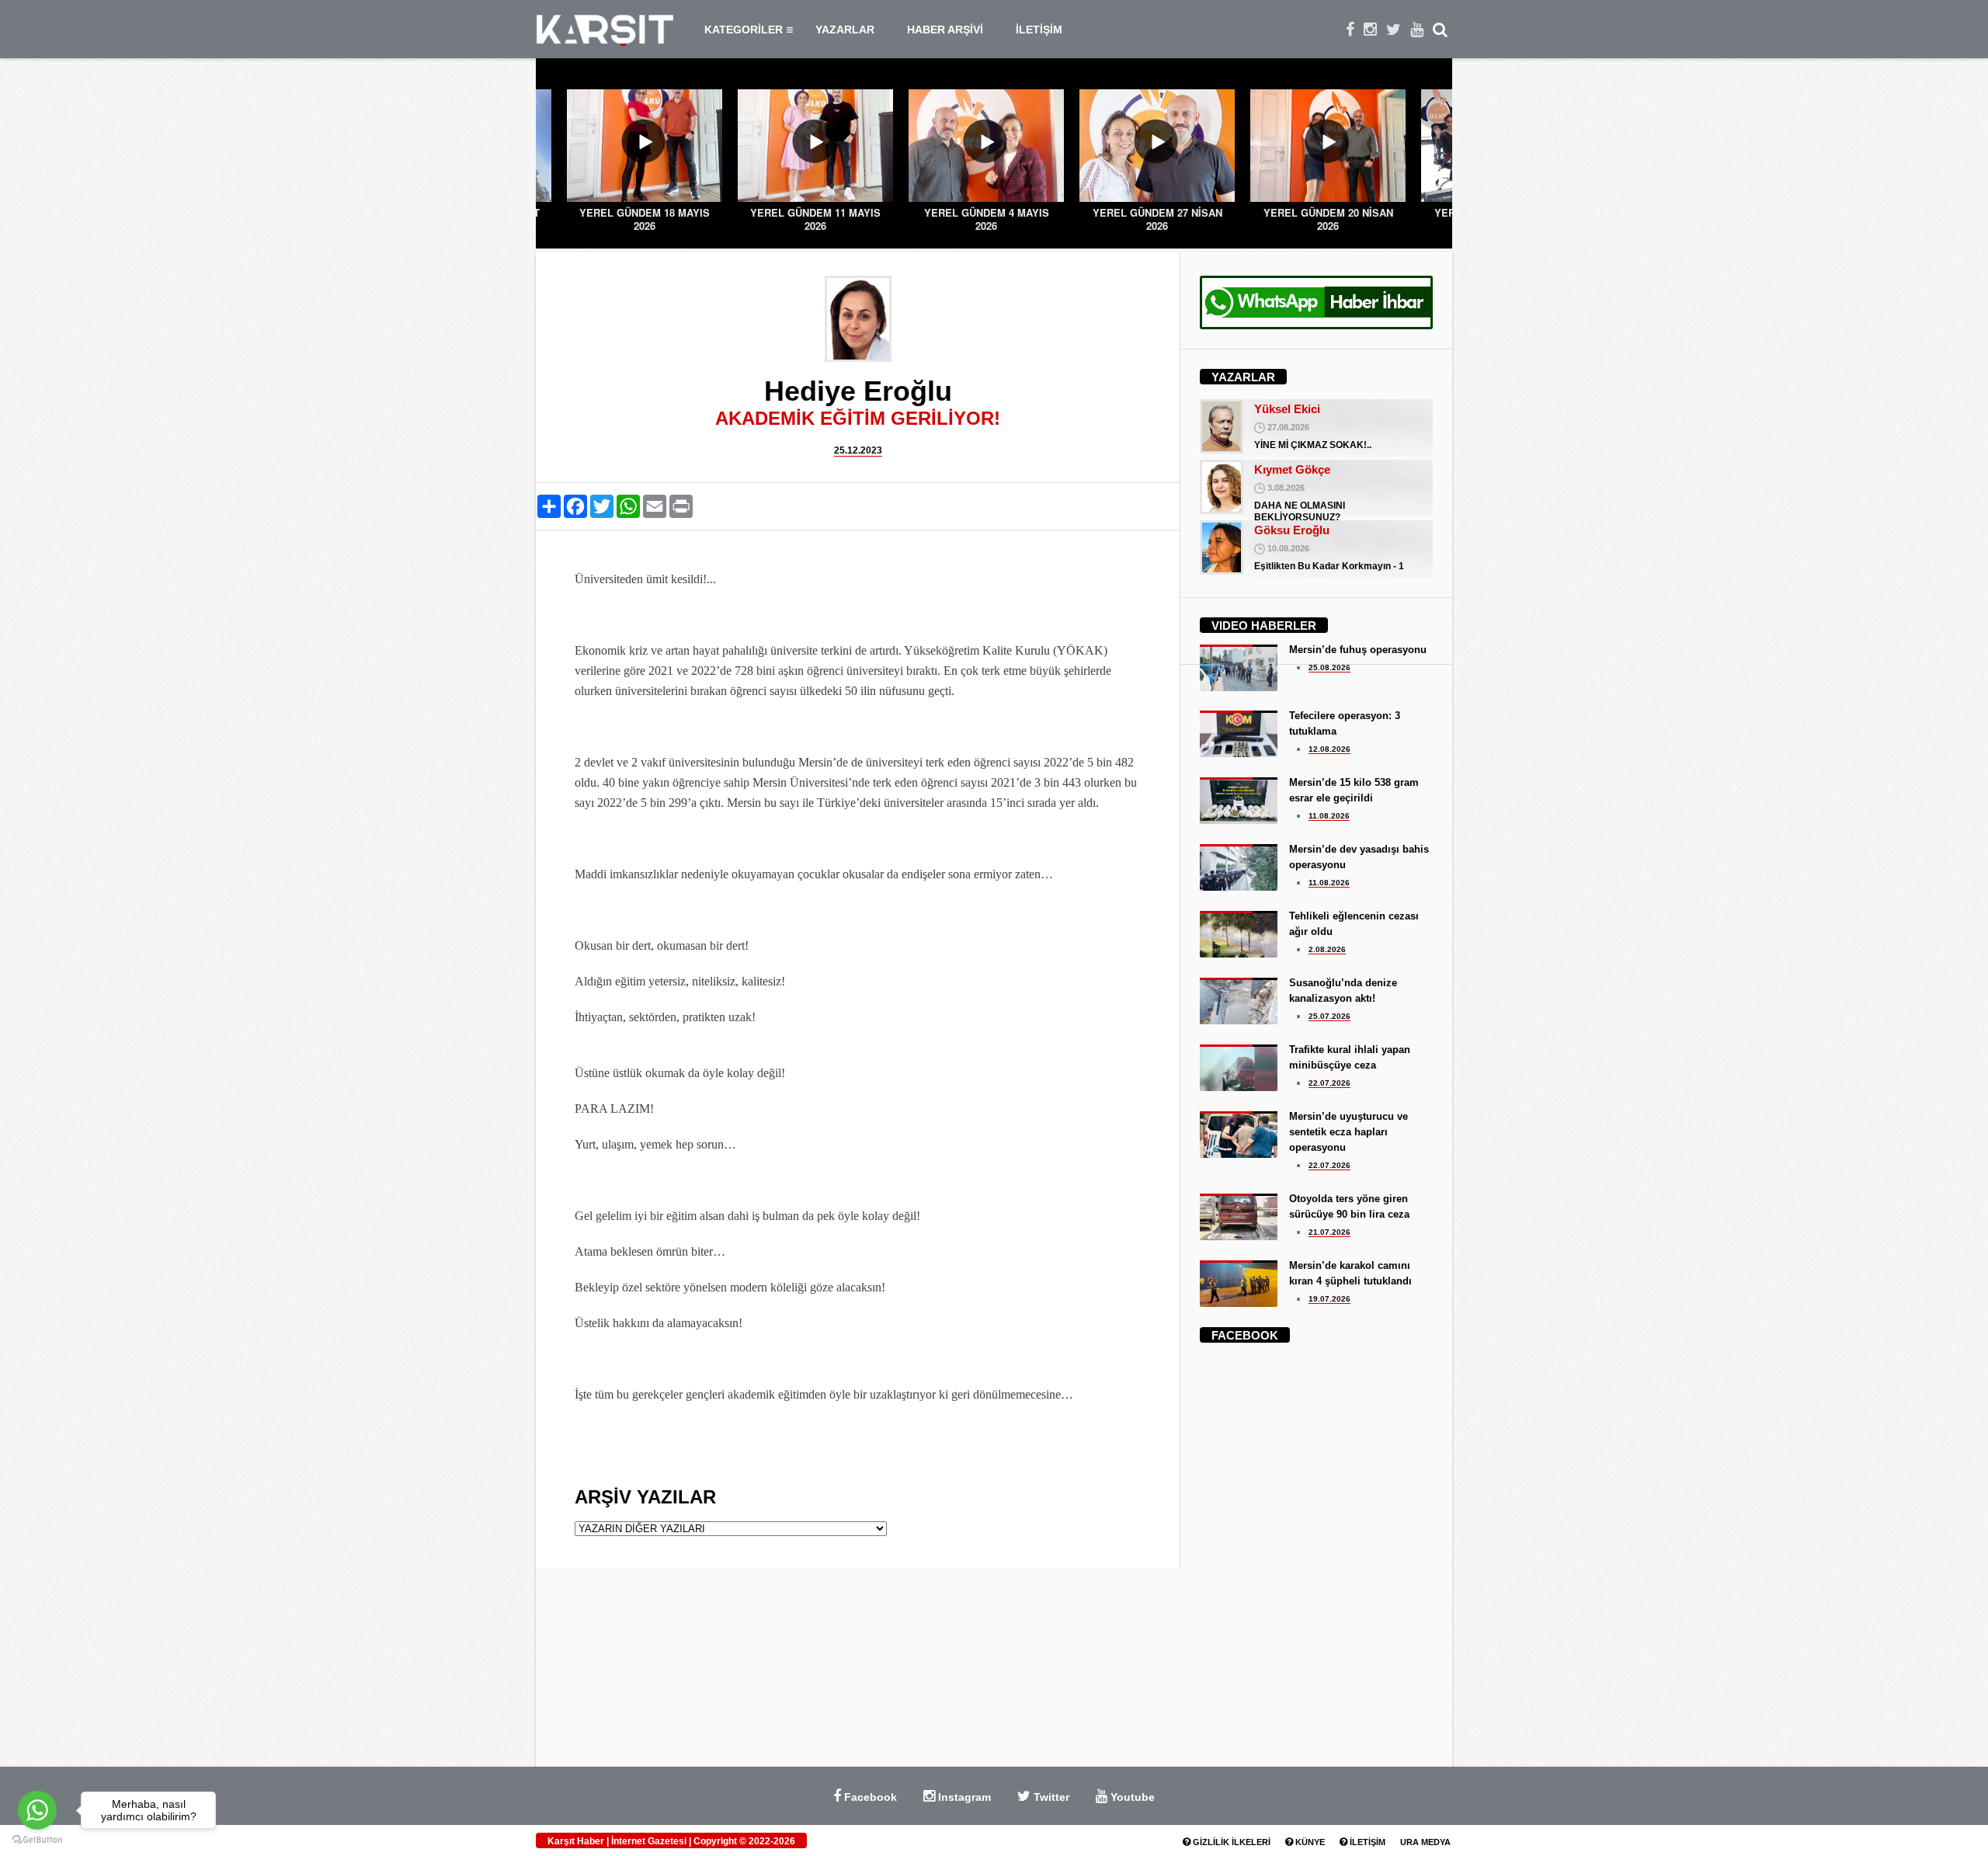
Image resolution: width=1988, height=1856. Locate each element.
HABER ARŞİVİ (945, 30)
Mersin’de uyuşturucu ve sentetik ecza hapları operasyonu (1349, 1132)
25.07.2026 (1329, 1016)
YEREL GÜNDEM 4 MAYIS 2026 (816, 219)
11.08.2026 (1329, 816)
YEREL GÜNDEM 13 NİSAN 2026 (1328, 219)
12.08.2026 (1329, 749)
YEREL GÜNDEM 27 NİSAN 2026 (987, 219)
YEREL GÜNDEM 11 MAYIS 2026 (645, 219)
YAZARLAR (845, 30)
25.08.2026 (1329, 667)
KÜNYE (1309, 1842)
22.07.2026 (1329, 1083)
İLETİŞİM (1039, 30)
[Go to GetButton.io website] (37, 1840)
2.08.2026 (1327, 949)
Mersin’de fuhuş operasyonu (1358, 650)
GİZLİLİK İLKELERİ (1230, 1842)
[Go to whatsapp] (37, 1810)
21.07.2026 (1329, 1232)
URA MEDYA (1425, 1842)
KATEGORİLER (744, 30)
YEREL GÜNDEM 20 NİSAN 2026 (1157, 219)
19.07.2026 (1329, 1299)
